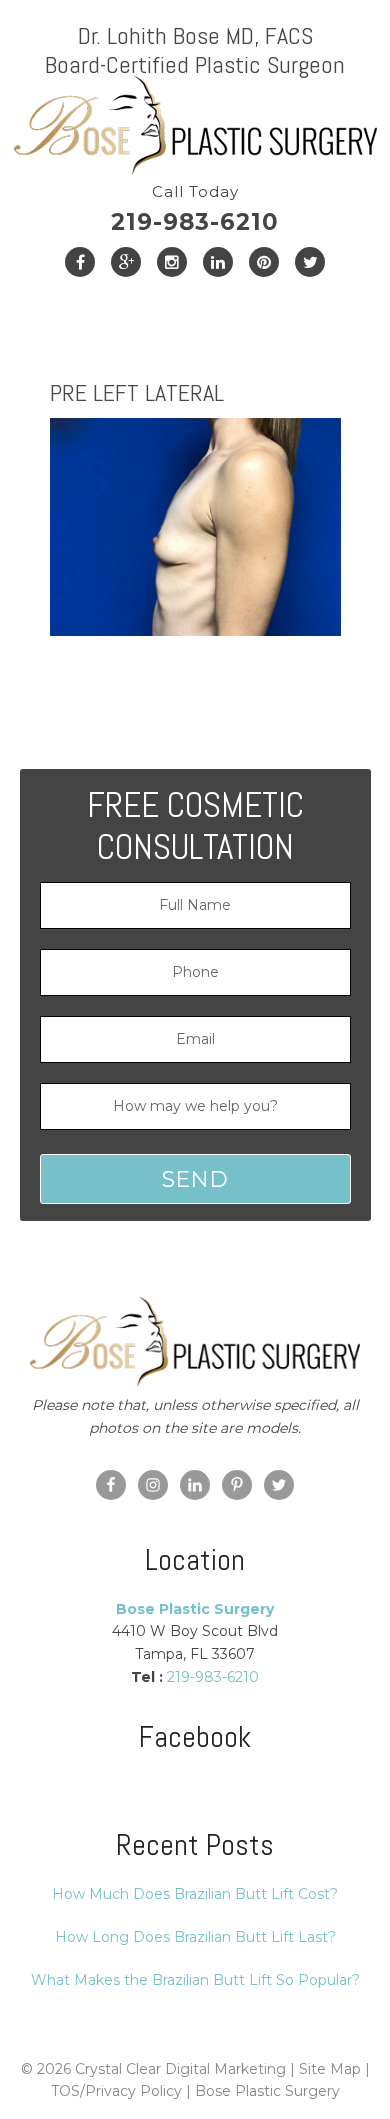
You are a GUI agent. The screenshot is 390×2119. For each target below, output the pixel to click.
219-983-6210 (195, 209)
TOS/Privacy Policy (116, 2091)
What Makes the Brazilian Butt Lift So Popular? (195, 1980)
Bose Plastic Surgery (267, 2091)
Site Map (330, 2069)
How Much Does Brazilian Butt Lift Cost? (195, 1894)
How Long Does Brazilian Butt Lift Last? (195, 1937)
